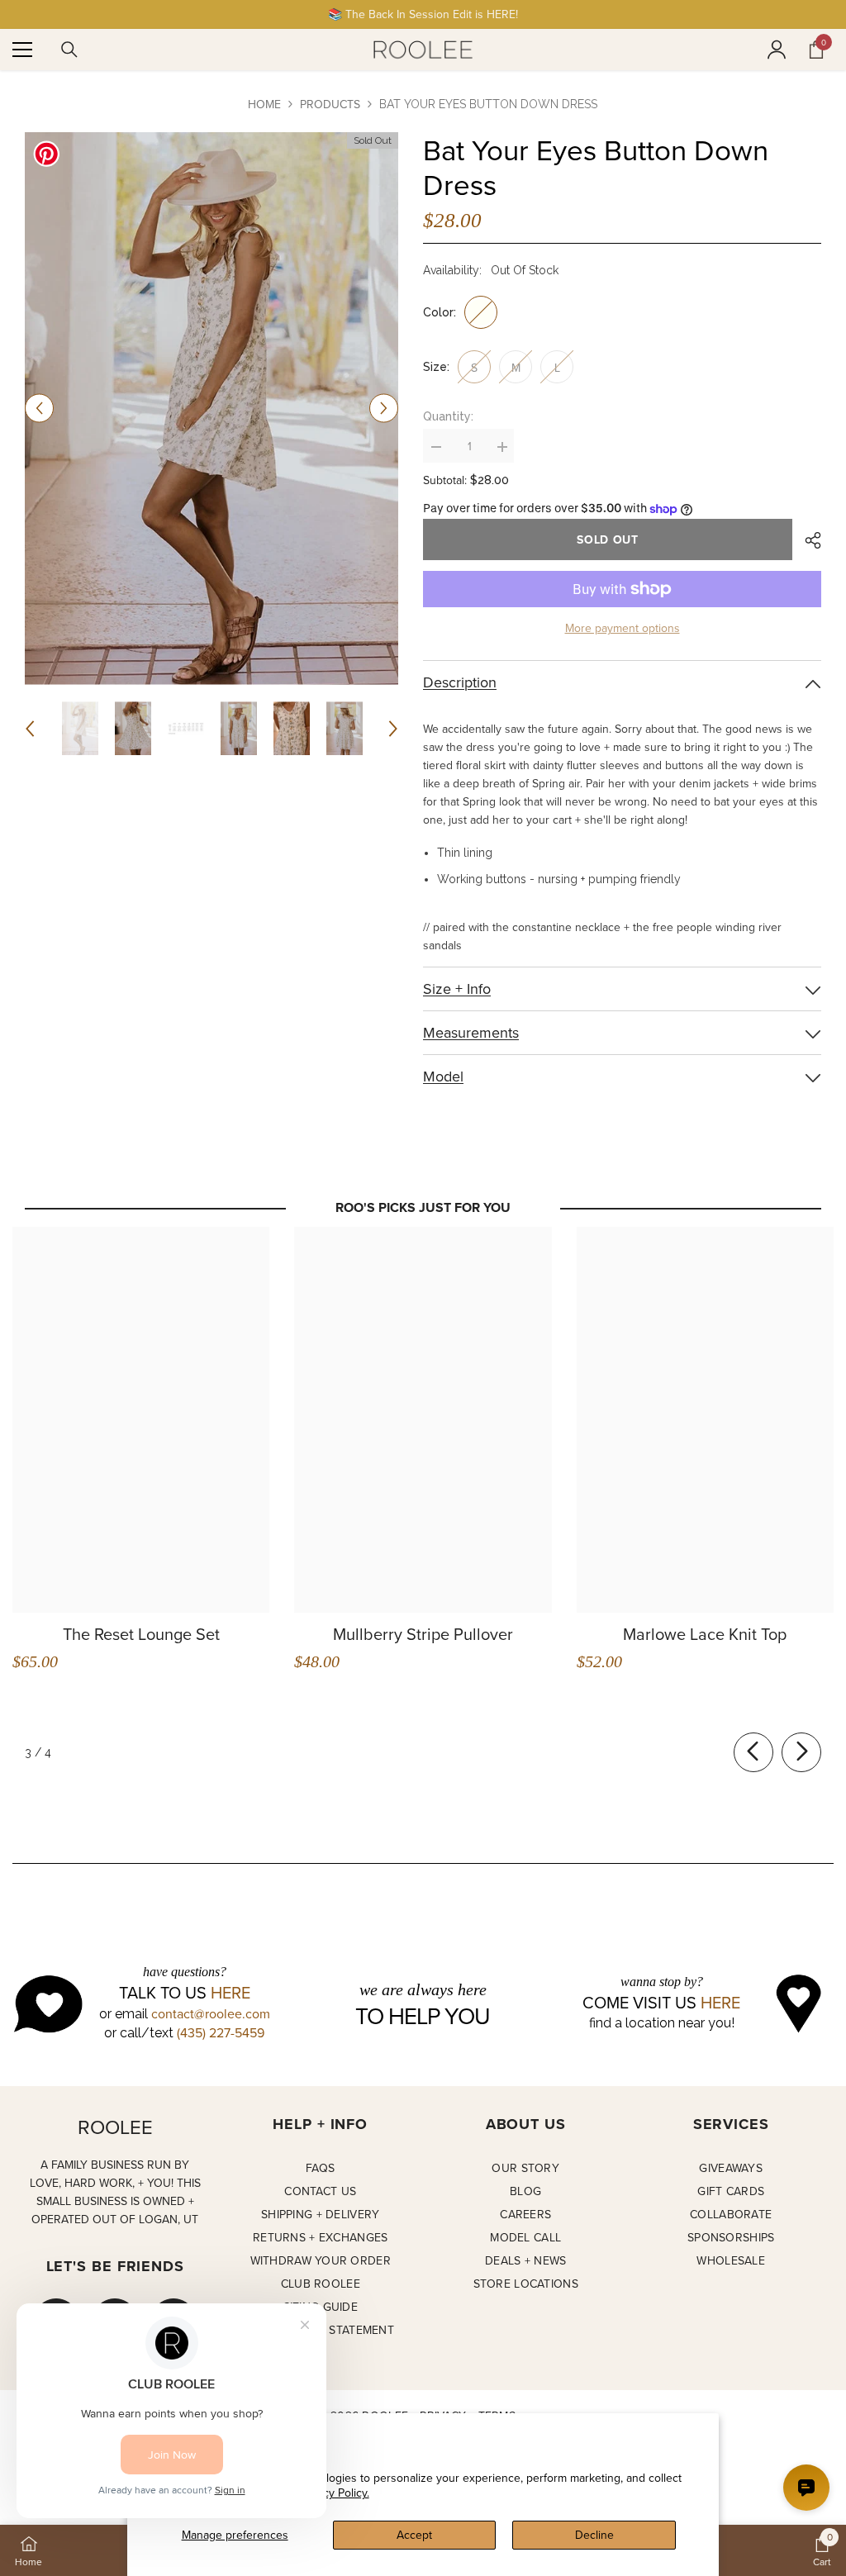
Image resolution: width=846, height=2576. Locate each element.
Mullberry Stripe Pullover (423, 1634)
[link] (822, 2550)
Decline (594, 2535)
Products (330, 104)
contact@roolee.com (211, 2013)
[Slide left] (753, 1752)
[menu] (22, 50)
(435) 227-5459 (221, 2032)
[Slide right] (801, 1752)
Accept (414, 2535)
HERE (231, 1993)
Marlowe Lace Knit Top (705, 1634)
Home (264, 104)
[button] (39, 409)
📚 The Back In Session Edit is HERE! (423, 14)
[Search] (69, 50)
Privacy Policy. (334, 2493)
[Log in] (777, 50)
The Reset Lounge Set (141, 1634)
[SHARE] (807, 540)
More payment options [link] (623, 628)
